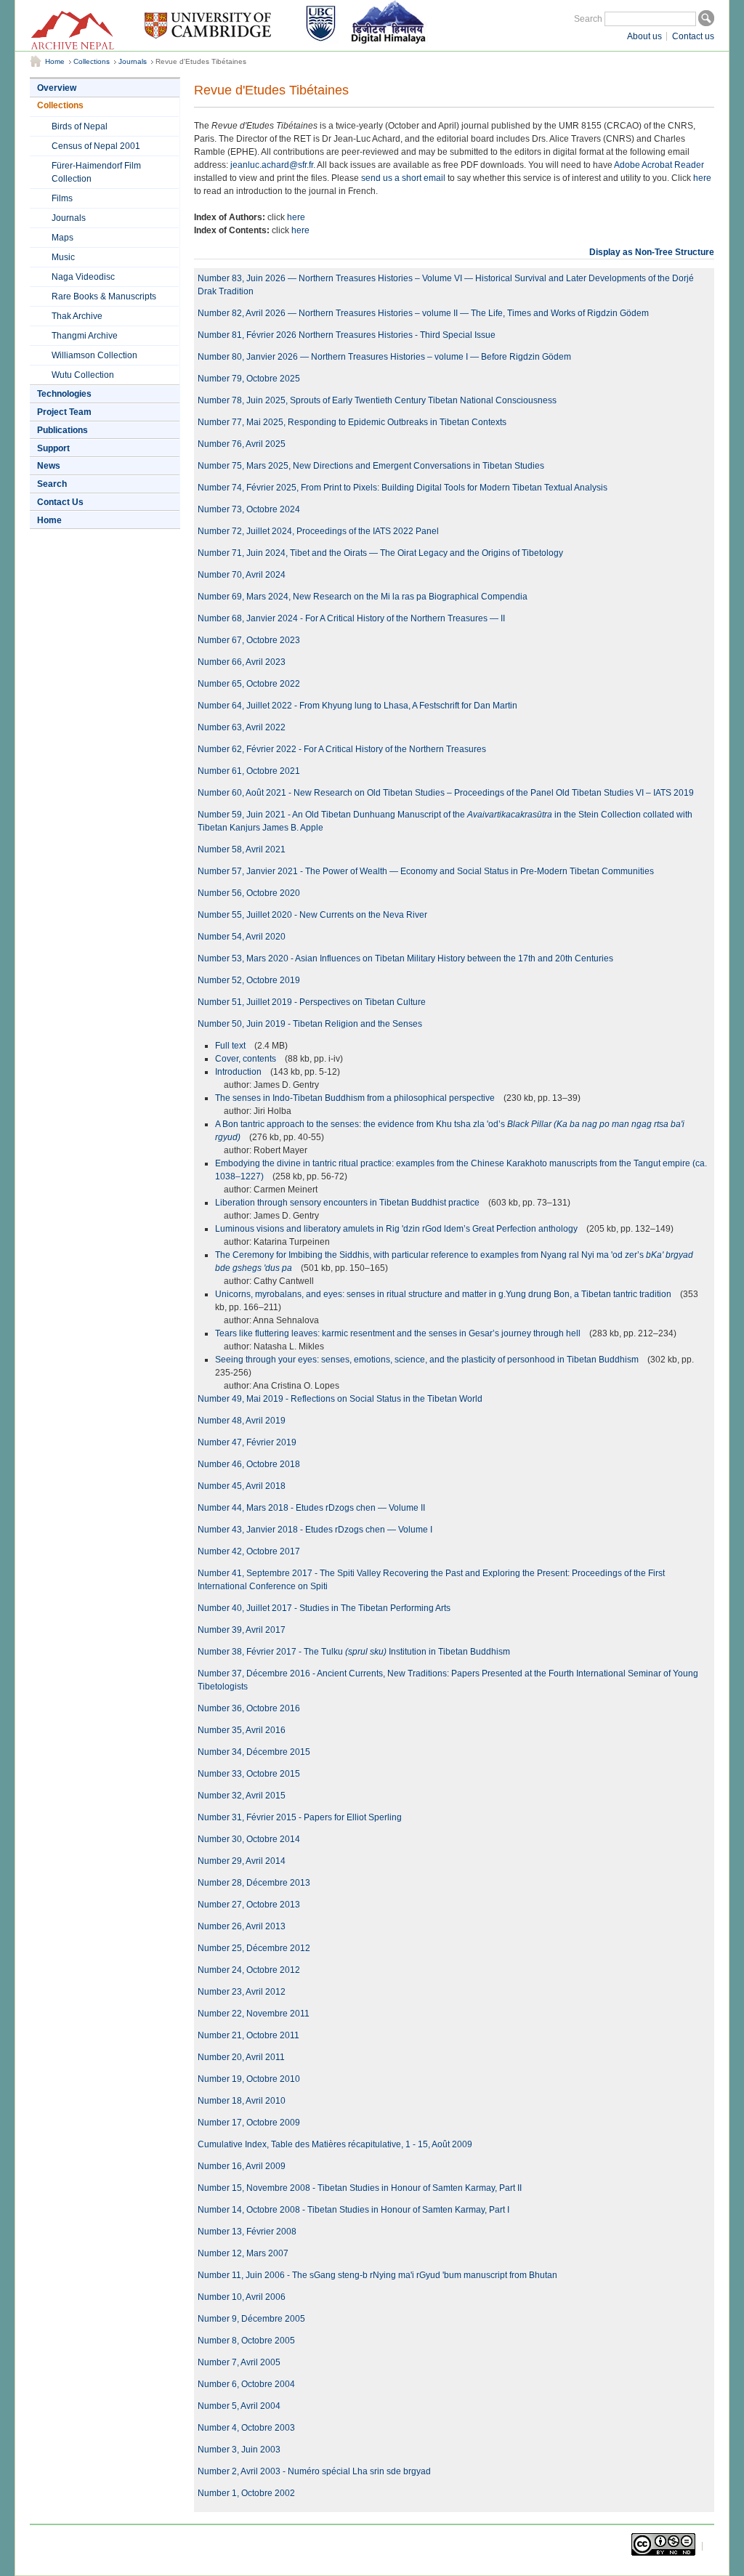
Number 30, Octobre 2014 (249, 1839)
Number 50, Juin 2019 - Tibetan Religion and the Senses (310, 1024)
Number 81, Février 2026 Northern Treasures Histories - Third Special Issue (347, 335)
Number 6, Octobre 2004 (246, 2384)
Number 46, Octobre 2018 (249, 1464)
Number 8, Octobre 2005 (246, 2341)
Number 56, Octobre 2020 (249, 893)
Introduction (239, 1072)
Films (62, 198)
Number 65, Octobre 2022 (249, 684)
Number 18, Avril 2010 (242, 2101)
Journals (133, 61)
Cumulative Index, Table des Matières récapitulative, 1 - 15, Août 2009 (335, 2144)
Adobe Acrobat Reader (659, 165)
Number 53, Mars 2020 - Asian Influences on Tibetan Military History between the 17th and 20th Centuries (405, 958)
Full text (231, 1046)
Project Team (64, 412)
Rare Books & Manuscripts (104, 296)
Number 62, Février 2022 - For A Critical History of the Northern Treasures (342, 749)
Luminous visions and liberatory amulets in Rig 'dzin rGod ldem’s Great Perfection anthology (397, 1229)
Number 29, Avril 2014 (242, 1861)
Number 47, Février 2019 (247, 1442)
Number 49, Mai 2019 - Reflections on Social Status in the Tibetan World (340, 1399)
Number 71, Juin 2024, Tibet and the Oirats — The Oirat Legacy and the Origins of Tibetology (380, 553)
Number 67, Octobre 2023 (249, 640)
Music (63, 257)
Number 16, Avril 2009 (242, 2166)
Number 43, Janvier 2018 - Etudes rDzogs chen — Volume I (315, 1530)
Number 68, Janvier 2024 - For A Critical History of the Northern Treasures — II (351, 618)
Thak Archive (77, 316)
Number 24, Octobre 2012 (249, 1970)
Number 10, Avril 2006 (242, 2297)
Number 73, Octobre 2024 (249, 509)
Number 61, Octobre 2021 (249, 771)
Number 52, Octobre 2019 (249, 980)
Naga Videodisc (83, 277)
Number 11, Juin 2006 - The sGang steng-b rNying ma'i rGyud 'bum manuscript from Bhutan (377, 2275)
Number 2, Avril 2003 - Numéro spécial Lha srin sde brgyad (314, 2471)
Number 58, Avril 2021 (242, 849)
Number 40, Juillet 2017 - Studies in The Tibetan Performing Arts (324, 1608)
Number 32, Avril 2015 (242, 1796)
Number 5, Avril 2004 (239, 2406)
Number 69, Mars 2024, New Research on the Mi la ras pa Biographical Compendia (363, 597)
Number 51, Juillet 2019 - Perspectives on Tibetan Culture (312, 1002)
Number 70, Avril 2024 (242, 575)
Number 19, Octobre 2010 (249, 2079)
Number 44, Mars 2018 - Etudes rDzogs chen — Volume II (311, 1508)
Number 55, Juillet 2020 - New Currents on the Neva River (312, 915)
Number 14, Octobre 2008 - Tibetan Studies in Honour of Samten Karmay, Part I (353, 2210)
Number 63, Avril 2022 (242, 727)
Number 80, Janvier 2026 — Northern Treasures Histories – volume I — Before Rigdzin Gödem (384, 357)
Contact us (693, 36)
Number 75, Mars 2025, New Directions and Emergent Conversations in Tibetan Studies (371, 466)
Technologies (64, 394)
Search (588, 19)
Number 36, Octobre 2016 (249, 1708)
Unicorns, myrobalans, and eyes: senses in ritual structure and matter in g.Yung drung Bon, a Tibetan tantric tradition (444, 1294)
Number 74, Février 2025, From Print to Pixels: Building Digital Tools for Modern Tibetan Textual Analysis (403, 488)
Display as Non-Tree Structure (652, 252)
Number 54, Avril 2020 (242, 937)
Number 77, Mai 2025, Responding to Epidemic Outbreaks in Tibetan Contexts (352, 422)
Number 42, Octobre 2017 (249, 1551)
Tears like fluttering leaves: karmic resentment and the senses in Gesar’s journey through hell (399, 1333)
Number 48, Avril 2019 (242, 1421)
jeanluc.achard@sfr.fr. (273, 165)
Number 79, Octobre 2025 (249, 379)
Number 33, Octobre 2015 (249, 1774)
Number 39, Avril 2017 (242, 1630)
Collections (92, 61)
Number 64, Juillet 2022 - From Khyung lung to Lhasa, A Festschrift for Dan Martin (357, 706)
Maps (62, 238)
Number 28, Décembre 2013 (254, 1883)
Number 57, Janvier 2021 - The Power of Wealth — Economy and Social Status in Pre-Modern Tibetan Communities (426, 871)
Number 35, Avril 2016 (242, 1730)
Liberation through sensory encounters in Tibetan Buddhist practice (348, 1203)
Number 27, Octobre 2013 (249, 1905)
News (49, 466)
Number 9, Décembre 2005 (251, 2319)
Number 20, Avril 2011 (241, 2057)
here (702, 178)
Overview (57, 88)
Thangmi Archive (85, 336)
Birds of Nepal (80, 126)
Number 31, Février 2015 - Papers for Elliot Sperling (300, 1817)
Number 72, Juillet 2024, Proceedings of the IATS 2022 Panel (318, 531)
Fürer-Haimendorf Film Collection (96, 172)
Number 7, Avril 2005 (239, 2362)
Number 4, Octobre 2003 (246, 2428)
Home (55, 61)
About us (644, 36)
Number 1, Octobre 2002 (246, 2493)
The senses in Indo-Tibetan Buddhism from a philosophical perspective (356, 1098)
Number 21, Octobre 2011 (248, 2035)
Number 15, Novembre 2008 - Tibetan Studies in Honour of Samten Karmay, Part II (360, 2188)
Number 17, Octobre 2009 (249, 2123)
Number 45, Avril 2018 (242, 1486)
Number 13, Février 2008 (247, 2232)
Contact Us (60, 502)
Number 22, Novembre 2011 (254, 2014)
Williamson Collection (94, 355)
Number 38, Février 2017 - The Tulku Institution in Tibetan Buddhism (354, 1652)
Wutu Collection (83, 375)
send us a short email (403, 178)
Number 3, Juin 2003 (239, 2450)
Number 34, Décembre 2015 (254, 1752)
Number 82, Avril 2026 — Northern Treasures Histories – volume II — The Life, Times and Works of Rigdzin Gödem (423, 313)
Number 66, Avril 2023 (242, 662)
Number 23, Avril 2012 (242, 1992)
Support (53, 448)
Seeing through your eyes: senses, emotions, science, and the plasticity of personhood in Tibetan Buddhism (428, 1360)
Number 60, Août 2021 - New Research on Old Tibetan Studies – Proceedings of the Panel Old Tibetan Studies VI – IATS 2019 (446, 793)
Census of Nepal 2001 (96, 146)
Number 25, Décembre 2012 (254, 1948)
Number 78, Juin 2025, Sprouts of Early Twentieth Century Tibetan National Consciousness (377, 400)
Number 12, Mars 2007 (243, 2253)
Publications (62, 430)
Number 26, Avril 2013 (242, 1926)
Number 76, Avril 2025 (242, 444)
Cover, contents (247, 1059)
